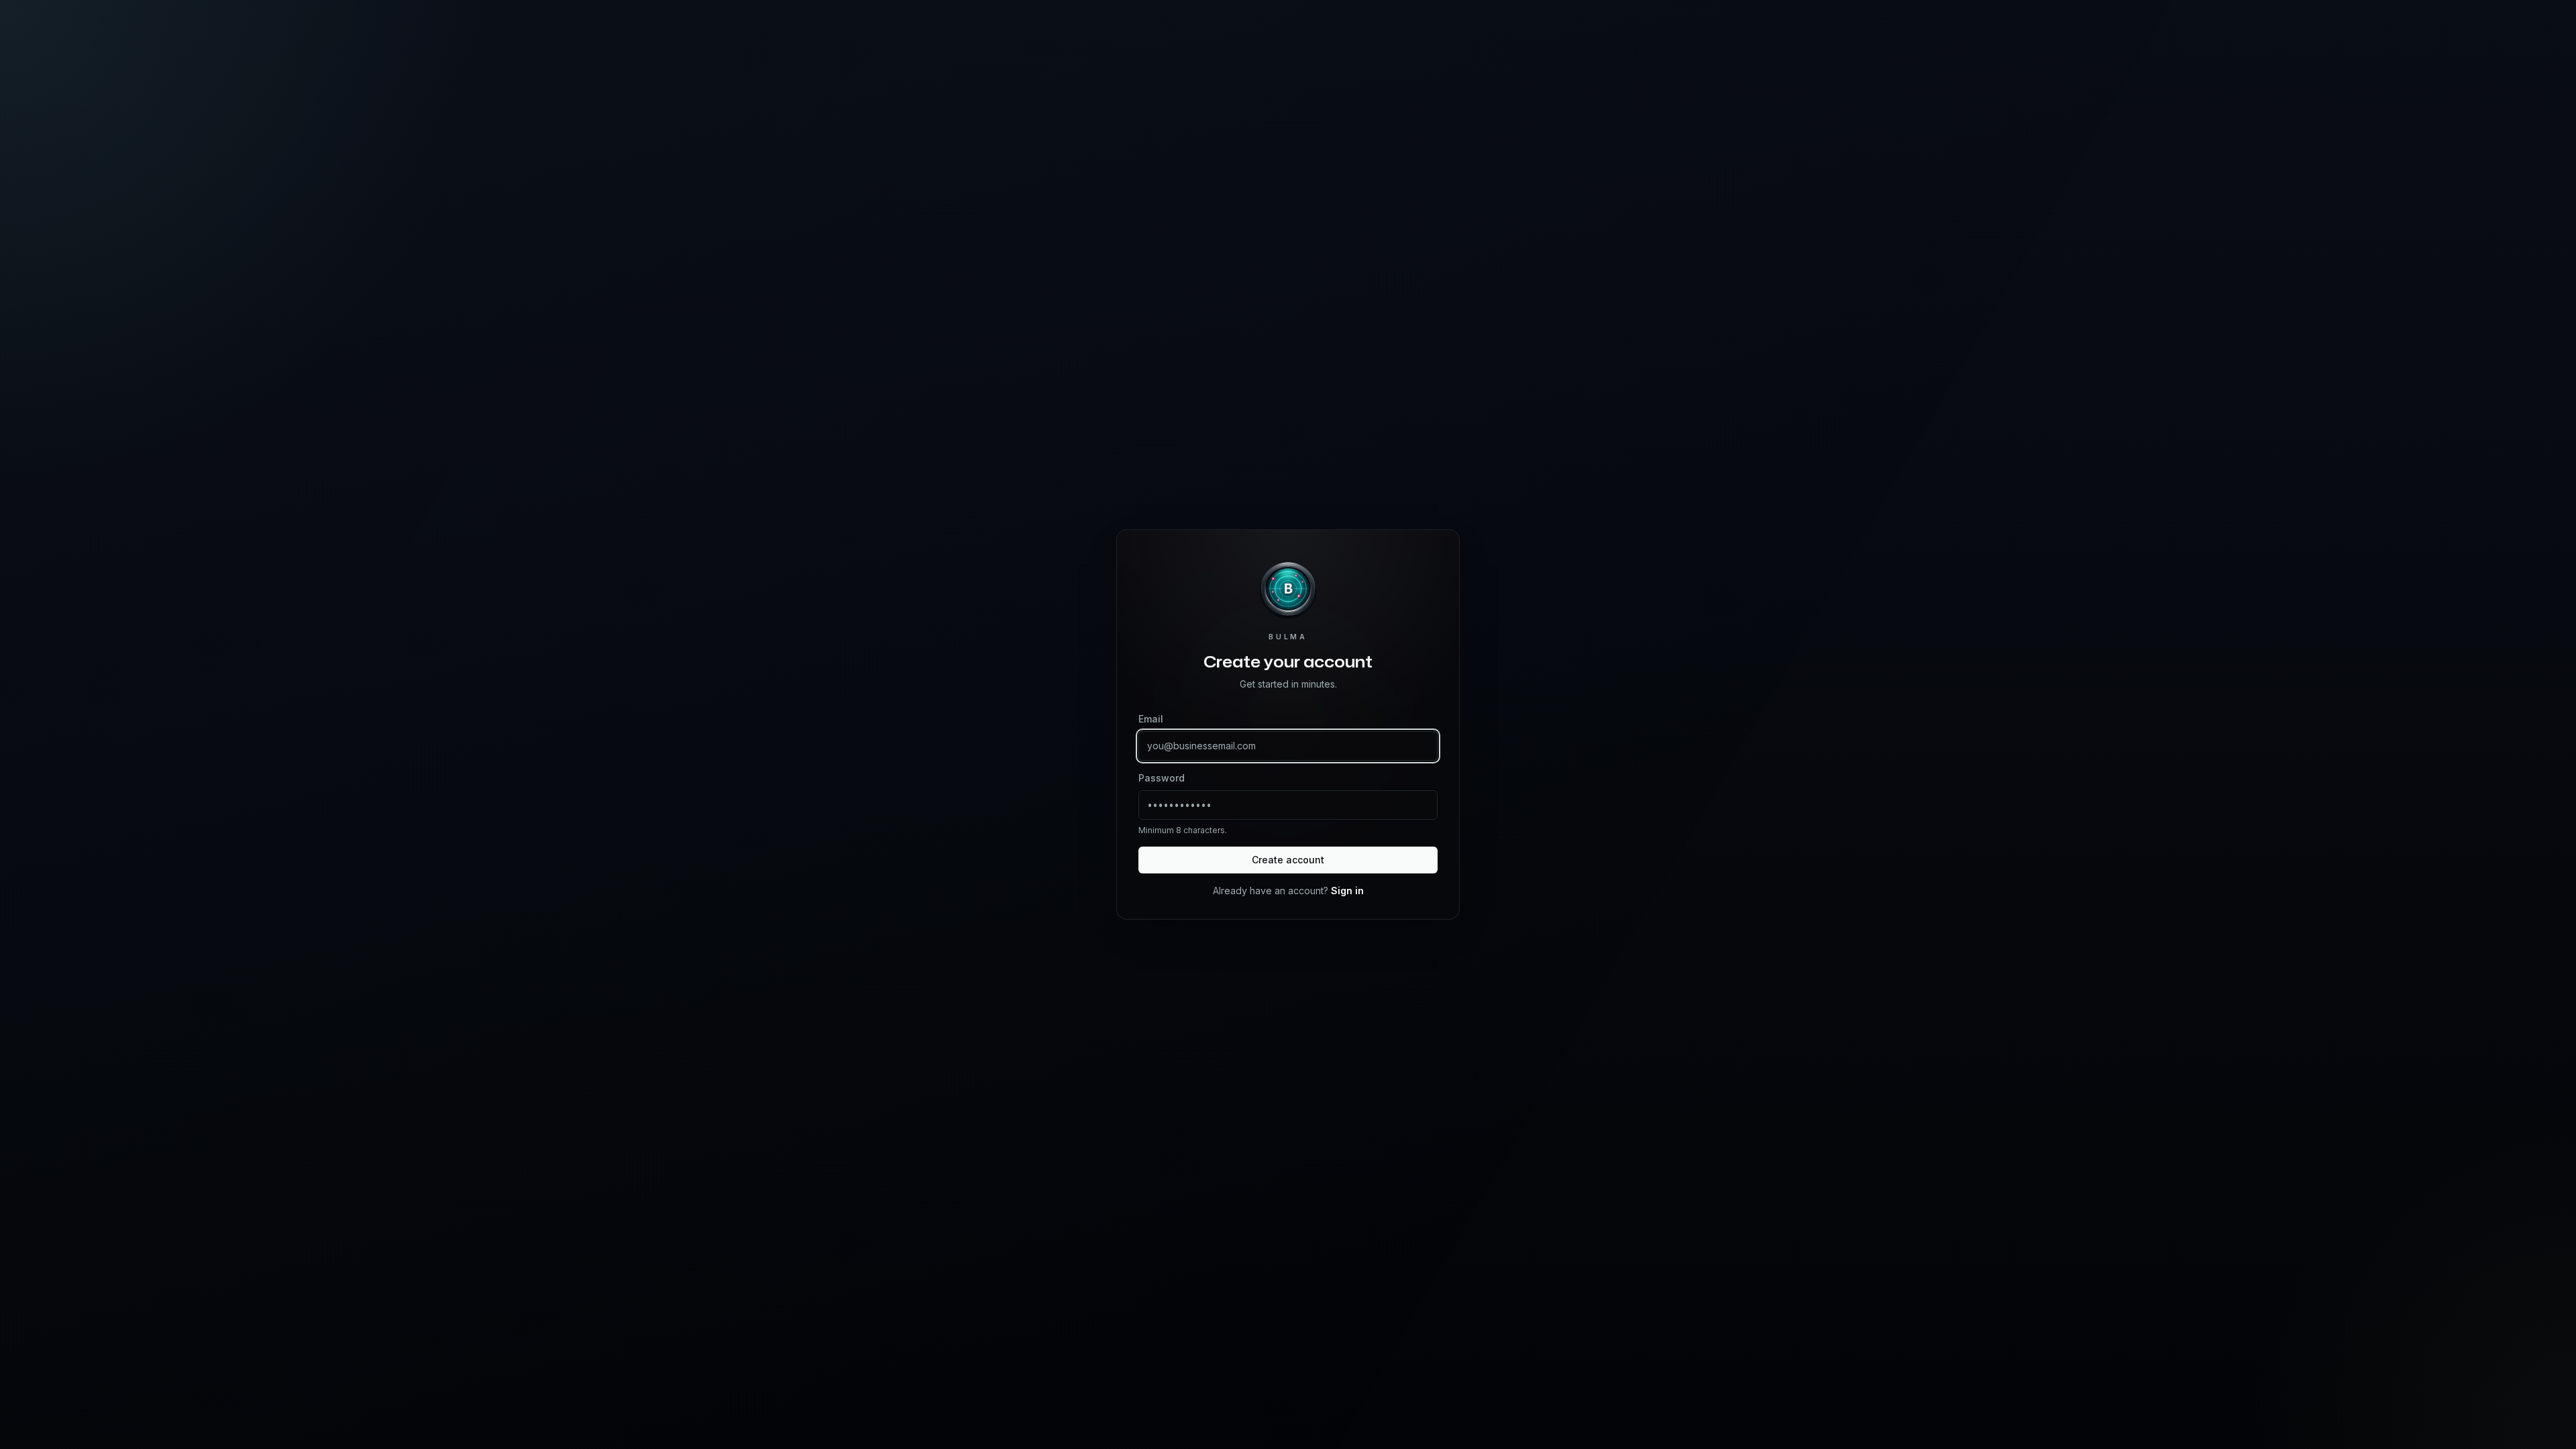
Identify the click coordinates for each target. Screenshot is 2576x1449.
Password (1162, 778)
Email (1151, 719)
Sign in (1347, 891)
